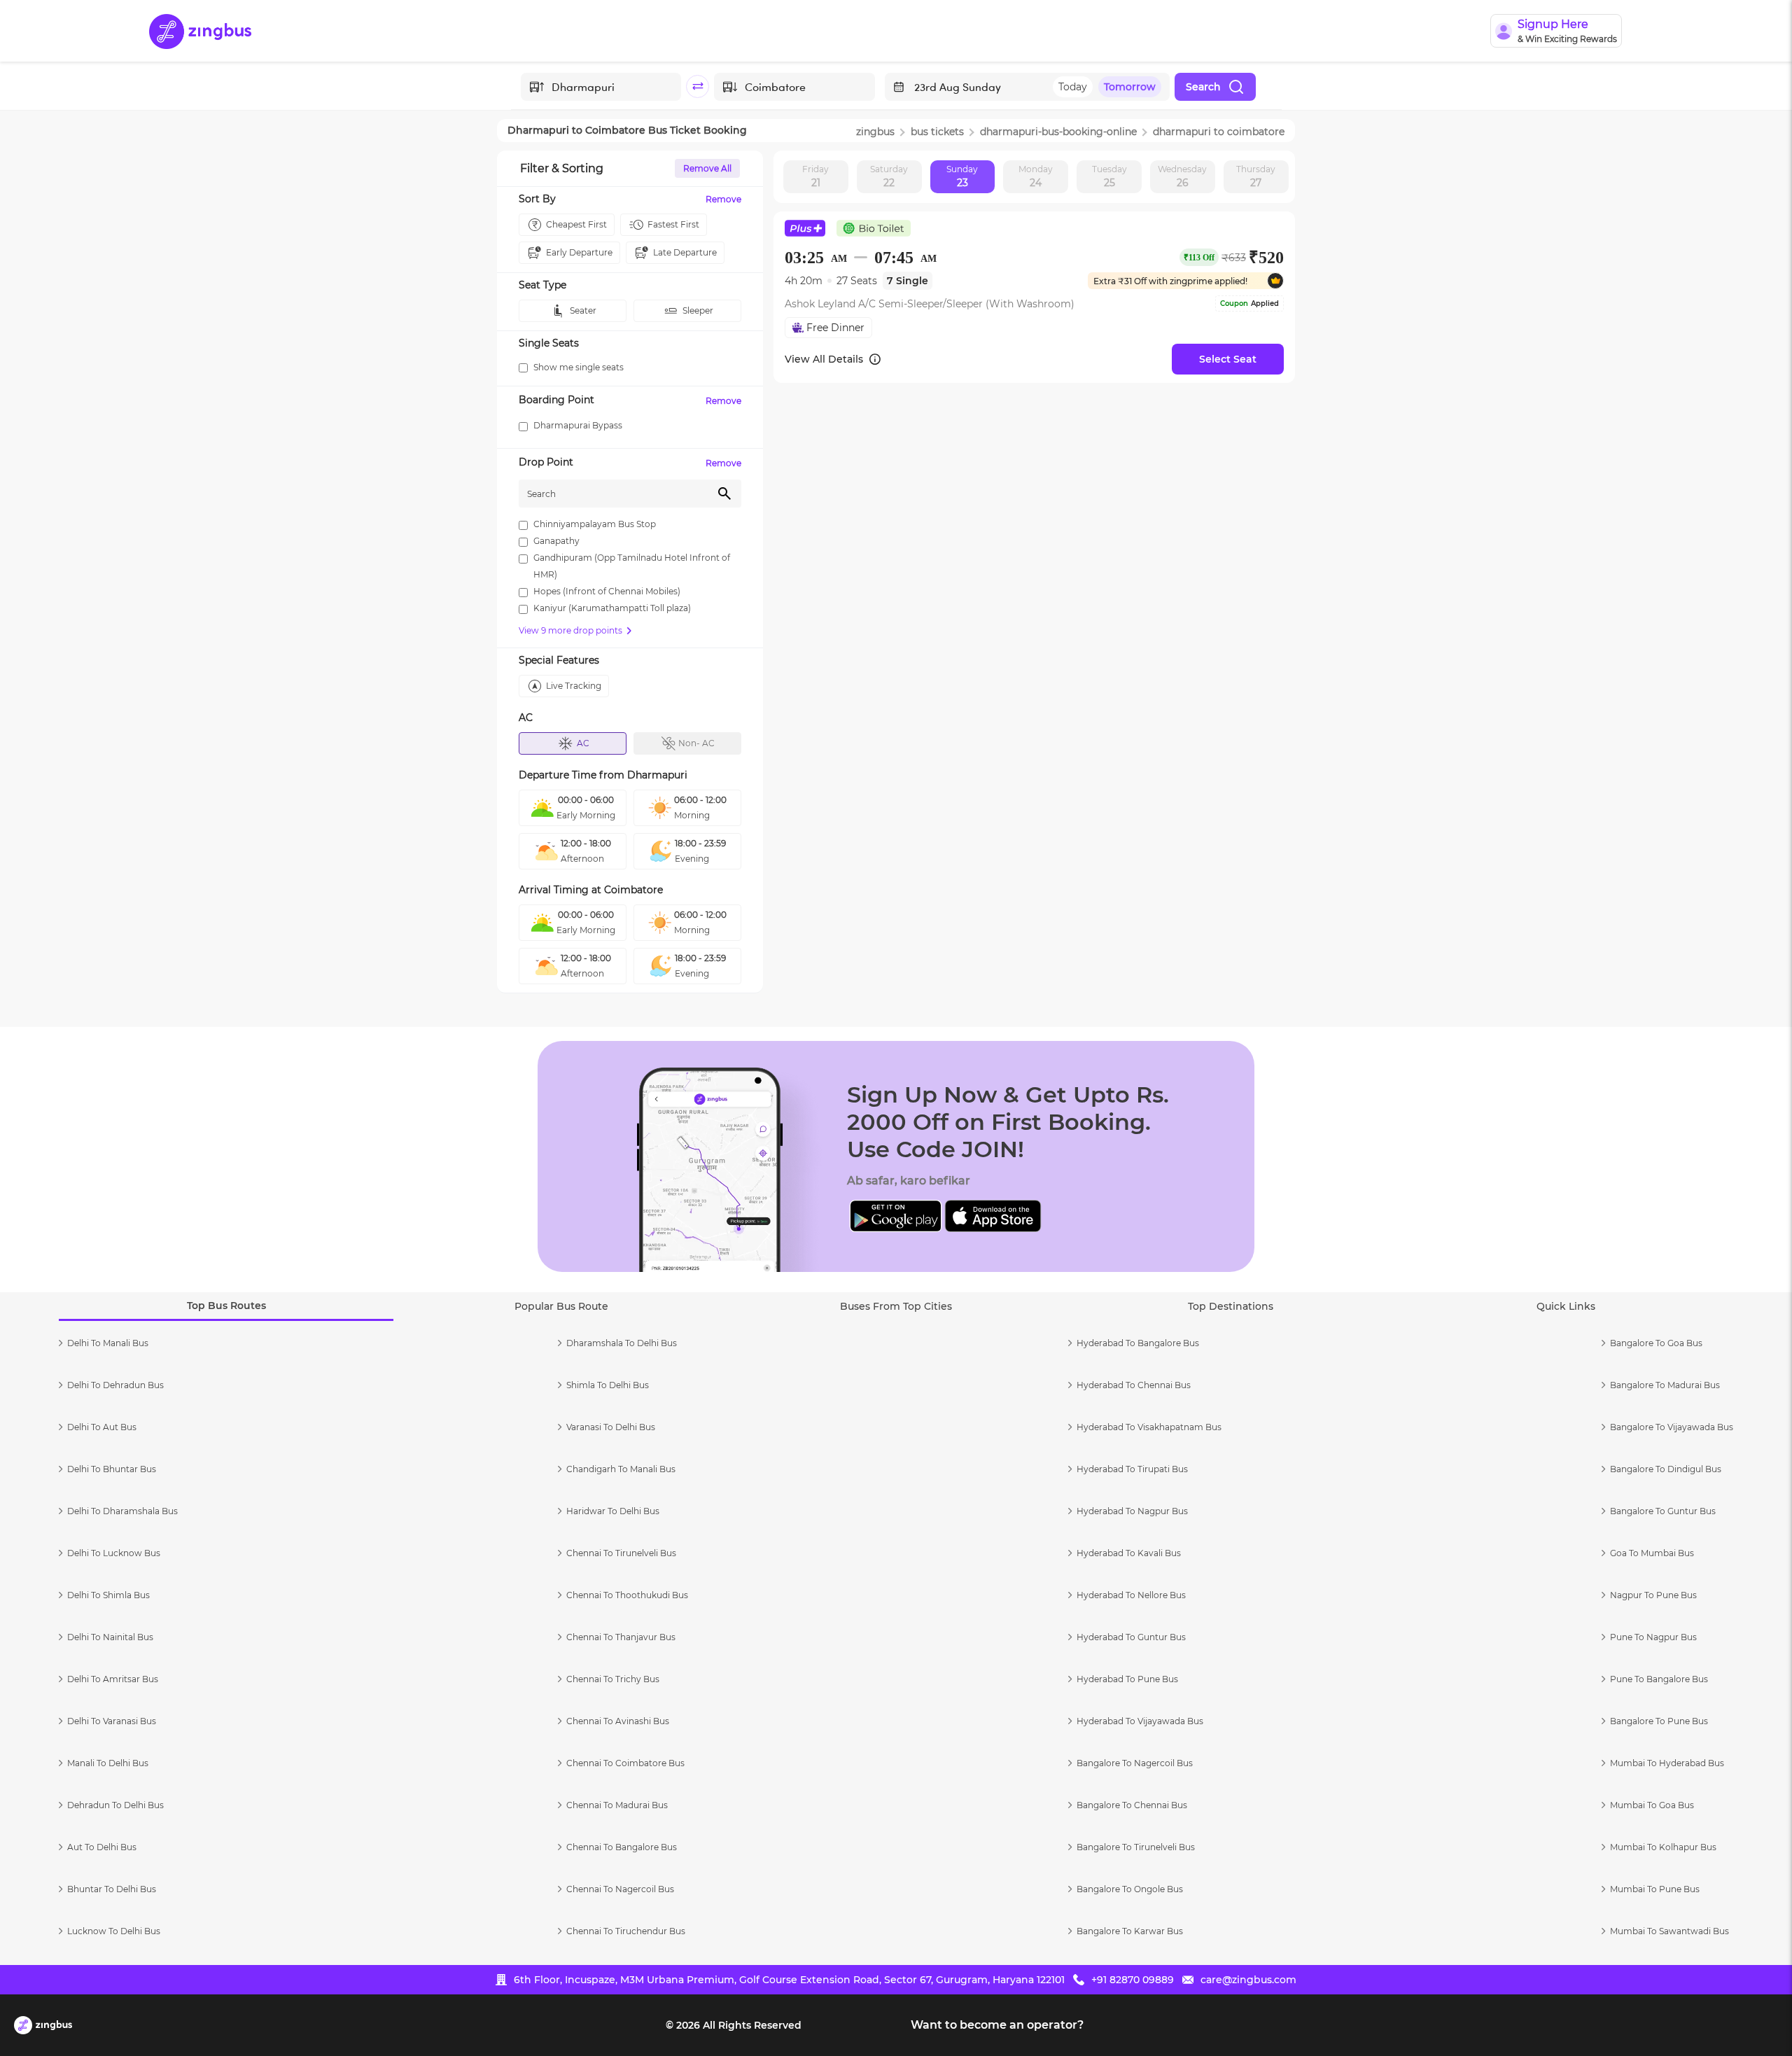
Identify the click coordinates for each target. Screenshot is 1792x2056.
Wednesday (1182, 176)
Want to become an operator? (997, 2025)
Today (1073, 87)
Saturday (889, 176)
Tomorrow (1130, 87)
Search (1203, 87)
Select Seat (1228, 359)
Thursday (1256, 176)
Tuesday (1109, 176)
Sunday (962, 176)
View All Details (824, 359)
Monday (1036, 176)
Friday (815, 176)
